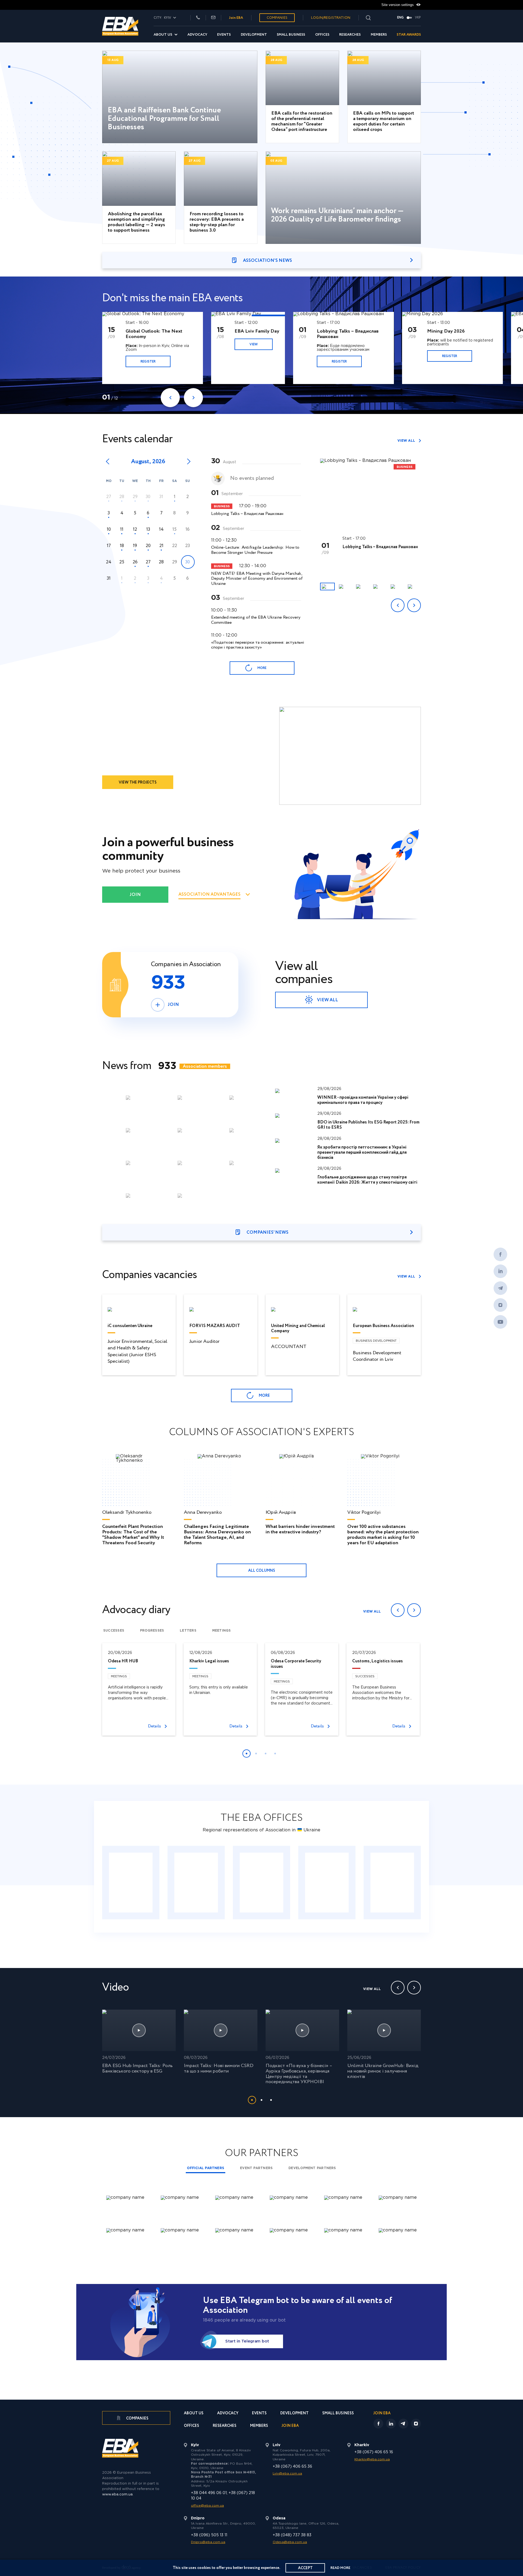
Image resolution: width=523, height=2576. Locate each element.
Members (379, 35)
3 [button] (266, 1754)
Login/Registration (331, 18)
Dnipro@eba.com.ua (208, 2542)
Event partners (256, 2168)
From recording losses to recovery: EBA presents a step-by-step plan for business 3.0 (217, 222)
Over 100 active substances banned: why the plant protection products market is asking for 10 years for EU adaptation (383, 1535)
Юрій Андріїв (281, 1513)
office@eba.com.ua (207, 2506)
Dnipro (392, 1883)
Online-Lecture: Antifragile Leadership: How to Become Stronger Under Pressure (255, 550)
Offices (322, 35)
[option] (157, 348)
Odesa (327, 1883)
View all (406, 441)
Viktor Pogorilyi (364, 1513)
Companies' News (267, 1232)
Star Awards (409, 35)
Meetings (222, 1631)
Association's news (267, 261)
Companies (277, 18)
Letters (188, 1631)
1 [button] (247, 1754)
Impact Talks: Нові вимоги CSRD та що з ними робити (219, 2068)
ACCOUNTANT (289, 1347)
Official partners (206, 2168)
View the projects (138, 782)
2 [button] (256, 1754)
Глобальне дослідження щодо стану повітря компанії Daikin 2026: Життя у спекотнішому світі (367, 1180)
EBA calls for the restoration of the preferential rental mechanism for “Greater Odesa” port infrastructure (302, 122)
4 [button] (275, 1754)
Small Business (291, 35)
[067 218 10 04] (198, 18)
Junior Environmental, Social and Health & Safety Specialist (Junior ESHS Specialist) (137, 1351)
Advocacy (197, 35)
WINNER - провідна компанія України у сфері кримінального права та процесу (363, 1100)
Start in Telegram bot (247, 2341)
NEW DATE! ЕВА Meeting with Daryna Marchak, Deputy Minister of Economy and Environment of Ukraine (257, 579)
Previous (170, 398)
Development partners (312, 2168)
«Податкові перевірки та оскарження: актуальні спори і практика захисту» (258, 645)
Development (254, 35)
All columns (262, 1571)
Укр (418, 18)
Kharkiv (196, 1883)
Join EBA (236, 18)
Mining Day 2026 (446, 331)
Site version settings (398, 5)
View (254, 344)
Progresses (152, 1631)
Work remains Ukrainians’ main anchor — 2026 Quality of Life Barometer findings (337, 215)
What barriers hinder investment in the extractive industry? (300, 1529)
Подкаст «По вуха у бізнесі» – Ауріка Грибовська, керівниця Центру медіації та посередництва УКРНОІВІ (299, 2074)
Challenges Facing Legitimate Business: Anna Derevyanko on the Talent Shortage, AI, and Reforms (217, 1535)
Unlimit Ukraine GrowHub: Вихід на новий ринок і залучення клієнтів (383, 2071)
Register (148, 362)
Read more (340, 2568)
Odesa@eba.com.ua (290, 2542)
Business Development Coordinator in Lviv (377, 1356)
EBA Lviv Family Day (257, 331)
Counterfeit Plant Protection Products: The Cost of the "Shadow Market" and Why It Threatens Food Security (133, 1535)
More (262, 668)
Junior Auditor (204, 1341)
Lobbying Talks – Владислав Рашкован (348, 334)
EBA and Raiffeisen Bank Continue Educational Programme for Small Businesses (164, 119)
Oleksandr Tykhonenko (127, 1513)
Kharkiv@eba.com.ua (372, 2459)
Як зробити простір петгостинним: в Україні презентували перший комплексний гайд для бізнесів (362, 1152)
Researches (350, 35)
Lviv (261, 1883)
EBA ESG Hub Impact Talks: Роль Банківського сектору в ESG (137, 2068)
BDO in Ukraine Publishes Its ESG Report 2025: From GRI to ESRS (368, 1125)
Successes (114, 1631)
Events (224, 35)
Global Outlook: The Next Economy (154, 334)
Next (193, 398)
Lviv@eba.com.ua (287, 2474)
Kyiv (131, 1883)
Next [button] (414, 605)
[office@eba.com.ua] (213, 18)
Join (135, 895)
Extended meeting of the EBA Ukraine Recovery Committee (256, 620)
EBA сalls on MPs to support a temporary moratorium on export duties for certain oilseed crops (384, 122)
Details (154, 1726)
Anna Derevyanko (203, 1513)
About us (163, 35)
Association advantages (209, 895)
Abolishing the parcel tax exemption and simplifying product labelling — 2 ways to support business (136, 222)
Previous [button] (398, 605)
